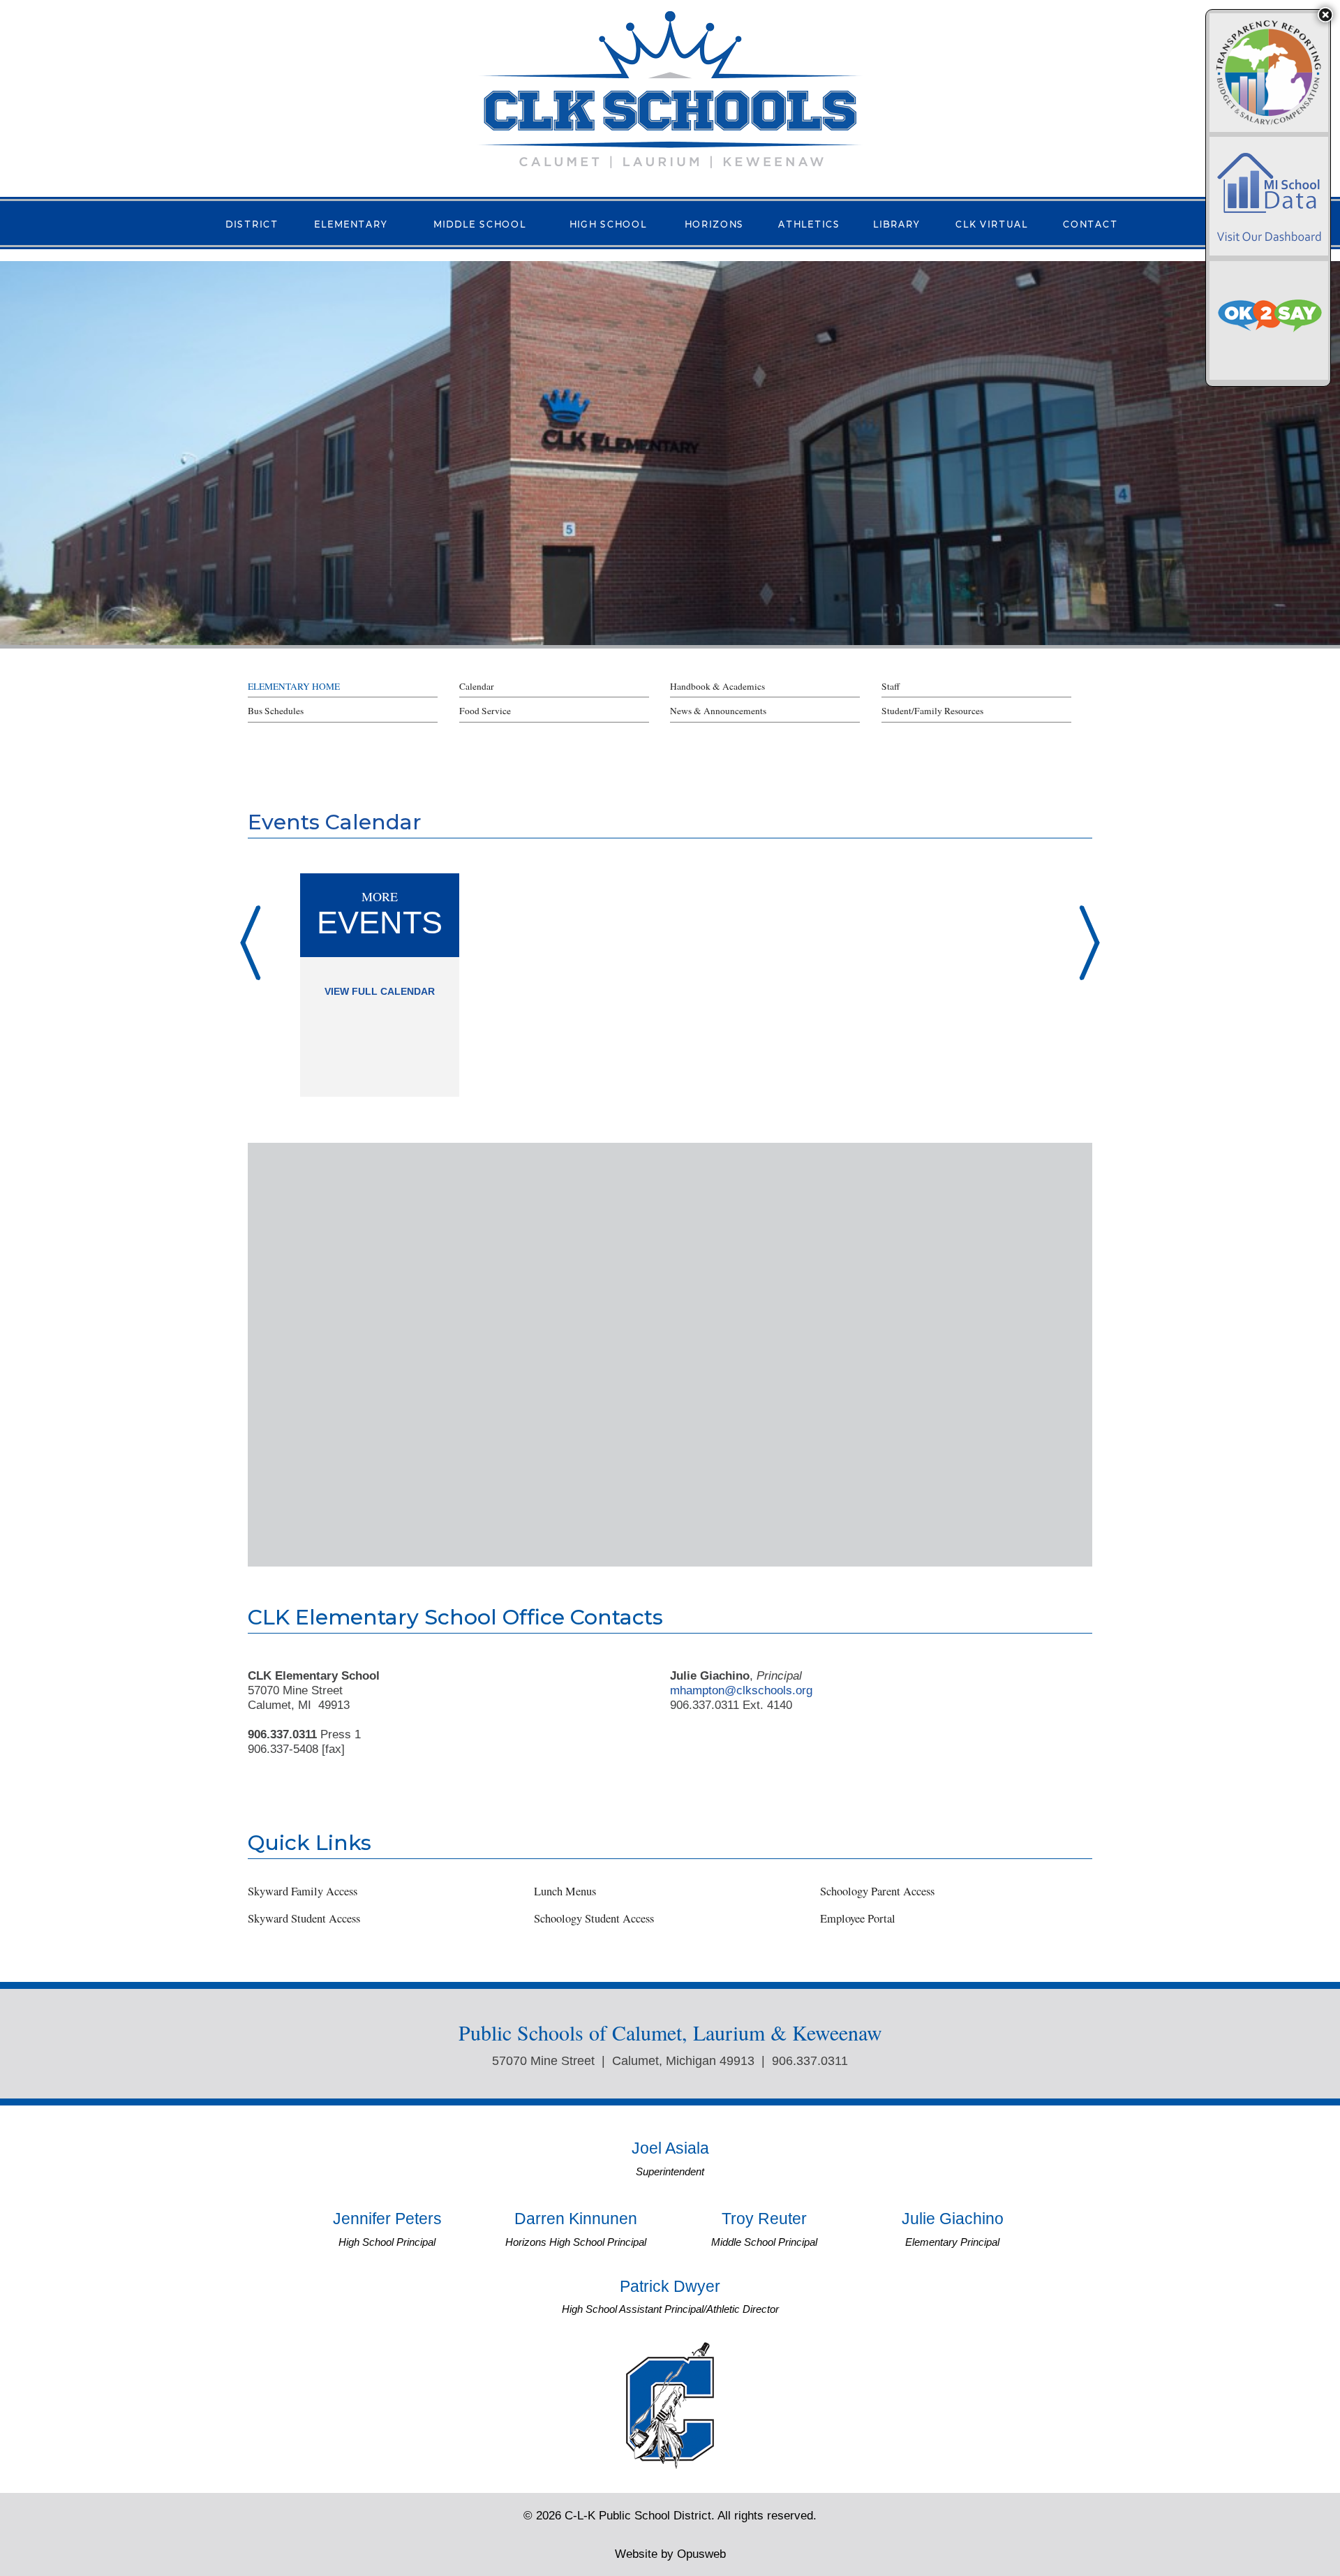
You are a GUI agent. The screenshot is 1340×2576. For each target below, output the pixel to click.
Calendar (477, 686)
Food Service (485, 711)
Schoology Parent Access (877, 1891)
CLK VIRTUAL (992, 223)
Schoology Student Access (594, 1918)
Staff (891, 686)
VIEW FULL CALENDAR (380, 992)
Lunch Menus (565, 1891)
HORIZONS (714, 223)
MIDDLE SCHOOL (480, 223)
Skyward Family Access (303, 1891)
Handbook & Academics (717, 686)
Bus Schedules (276, 711)
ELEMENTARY (351, 223)
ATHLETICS (809, 223)
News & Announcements (718, 711)
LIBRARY (897, 223)
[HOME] (670, 88)
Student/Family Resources (932, 711)
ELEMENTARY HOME (294, 686)
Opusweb (670, 2554)
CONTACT (1090, 223)
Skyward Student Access (304, 1918)
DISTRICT (252, 223)
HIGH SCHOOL (608, 223)
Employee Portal (858, 1918)
